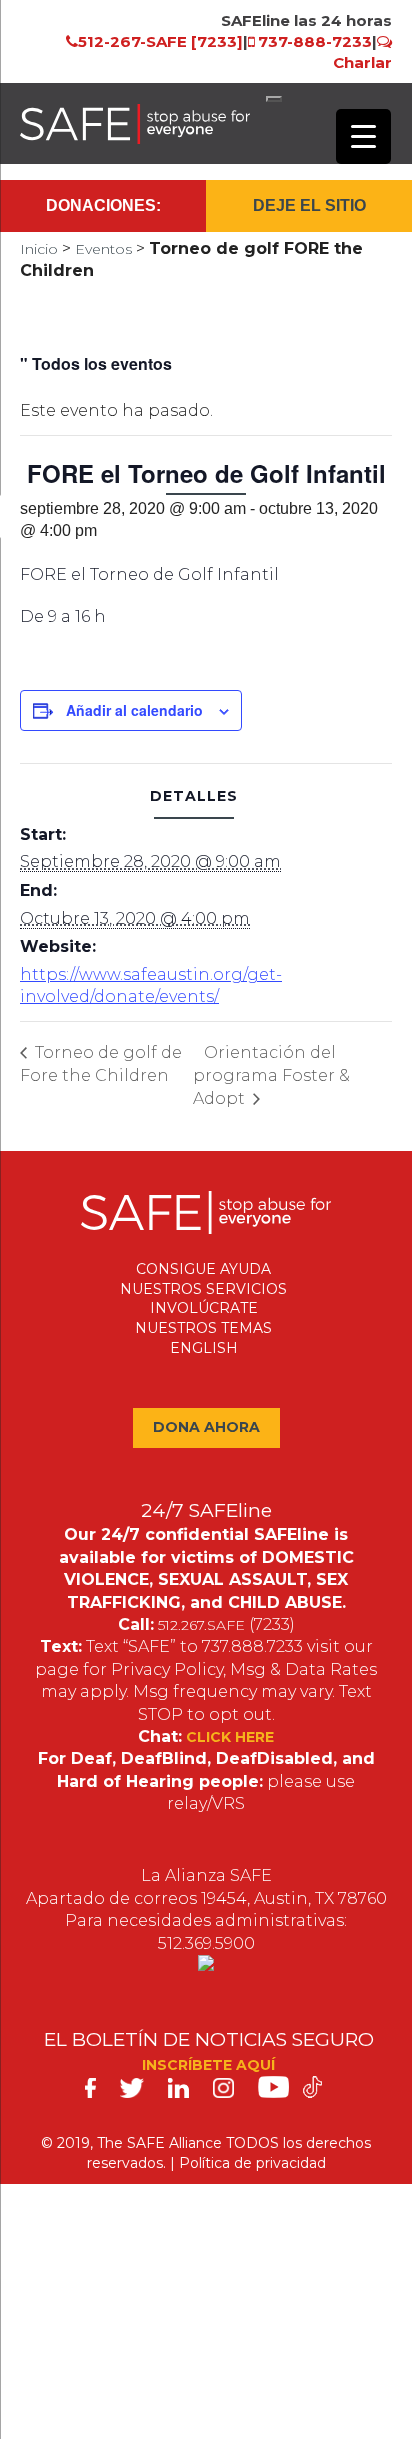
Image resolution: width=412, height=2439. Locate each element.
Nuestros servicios (203, 1289)
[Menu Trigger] (363, 136)
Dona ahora (206, 1427)
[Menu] (274, 99)
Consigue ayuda (203, 1269)
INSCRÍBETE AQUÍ (208, 2065)
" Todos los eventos (96, 363)
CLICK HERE (230, 1737)
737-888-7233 (315, 41)
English (204, 1348)
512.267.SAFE (201, 1625)
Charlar (362, 62)
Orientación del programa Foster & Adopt (271, 1075)
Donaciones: (103, 205)
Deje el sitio (309, 205)
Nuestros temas (203, 1328)
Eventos (103, 249)
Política (204, 2163)
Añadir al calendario (134, 710)
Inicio (39, 249)
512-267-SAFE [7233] (160, 41)
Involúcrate (204, 1308)
